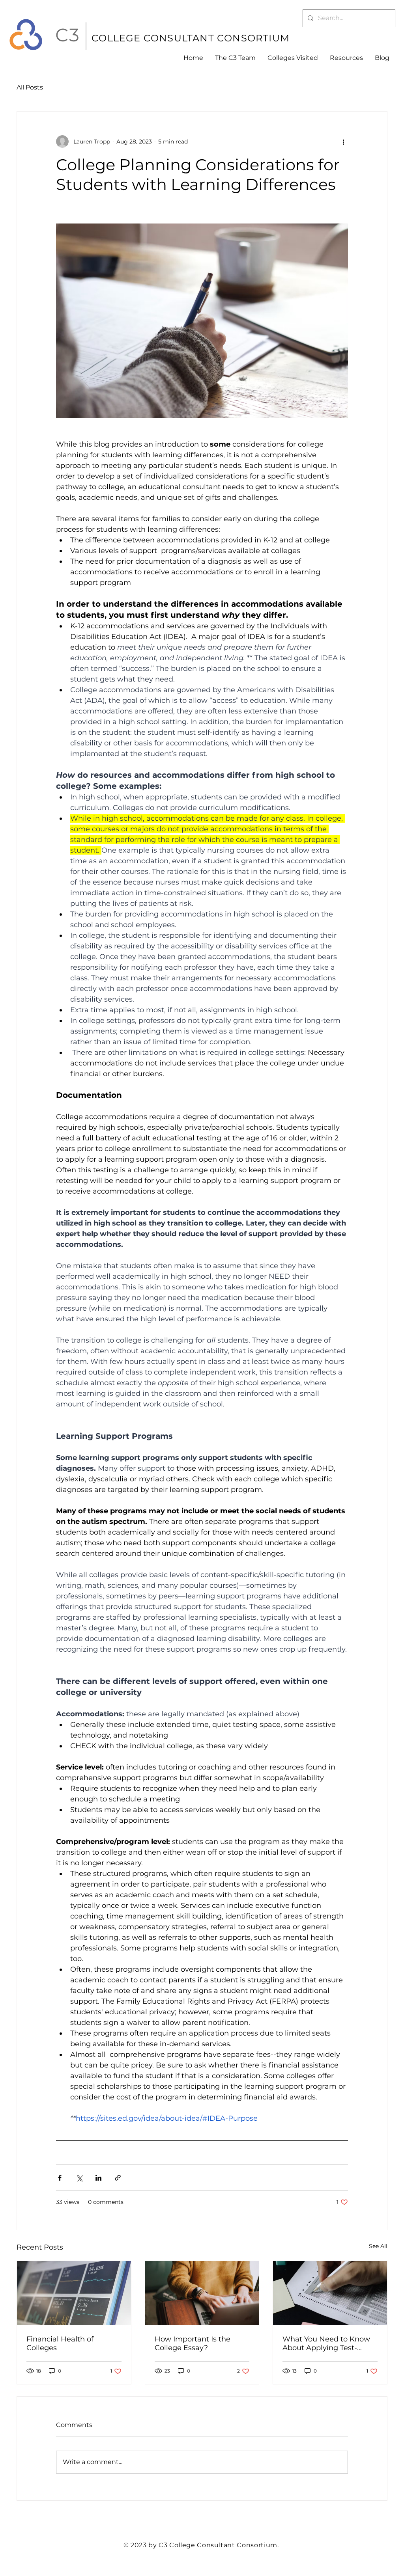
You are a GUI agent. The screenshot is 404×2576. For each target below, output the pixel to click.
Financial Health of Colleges (60, 2343)
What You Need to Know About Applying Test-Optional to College (326, 2343)
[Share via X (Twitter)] (79, 2178)
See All (378, 2246)
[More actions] (343, 142)
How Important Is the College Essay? (193, 2343)
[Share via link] (118, 2178)
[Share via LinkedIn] (98, 2178)
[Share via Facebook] (60, 2178)
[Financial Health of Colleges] (74, 2293)
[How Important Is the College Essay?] (202, 2293)
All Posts (30, 87)
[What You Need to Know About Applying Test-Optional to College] (330, 2293)
